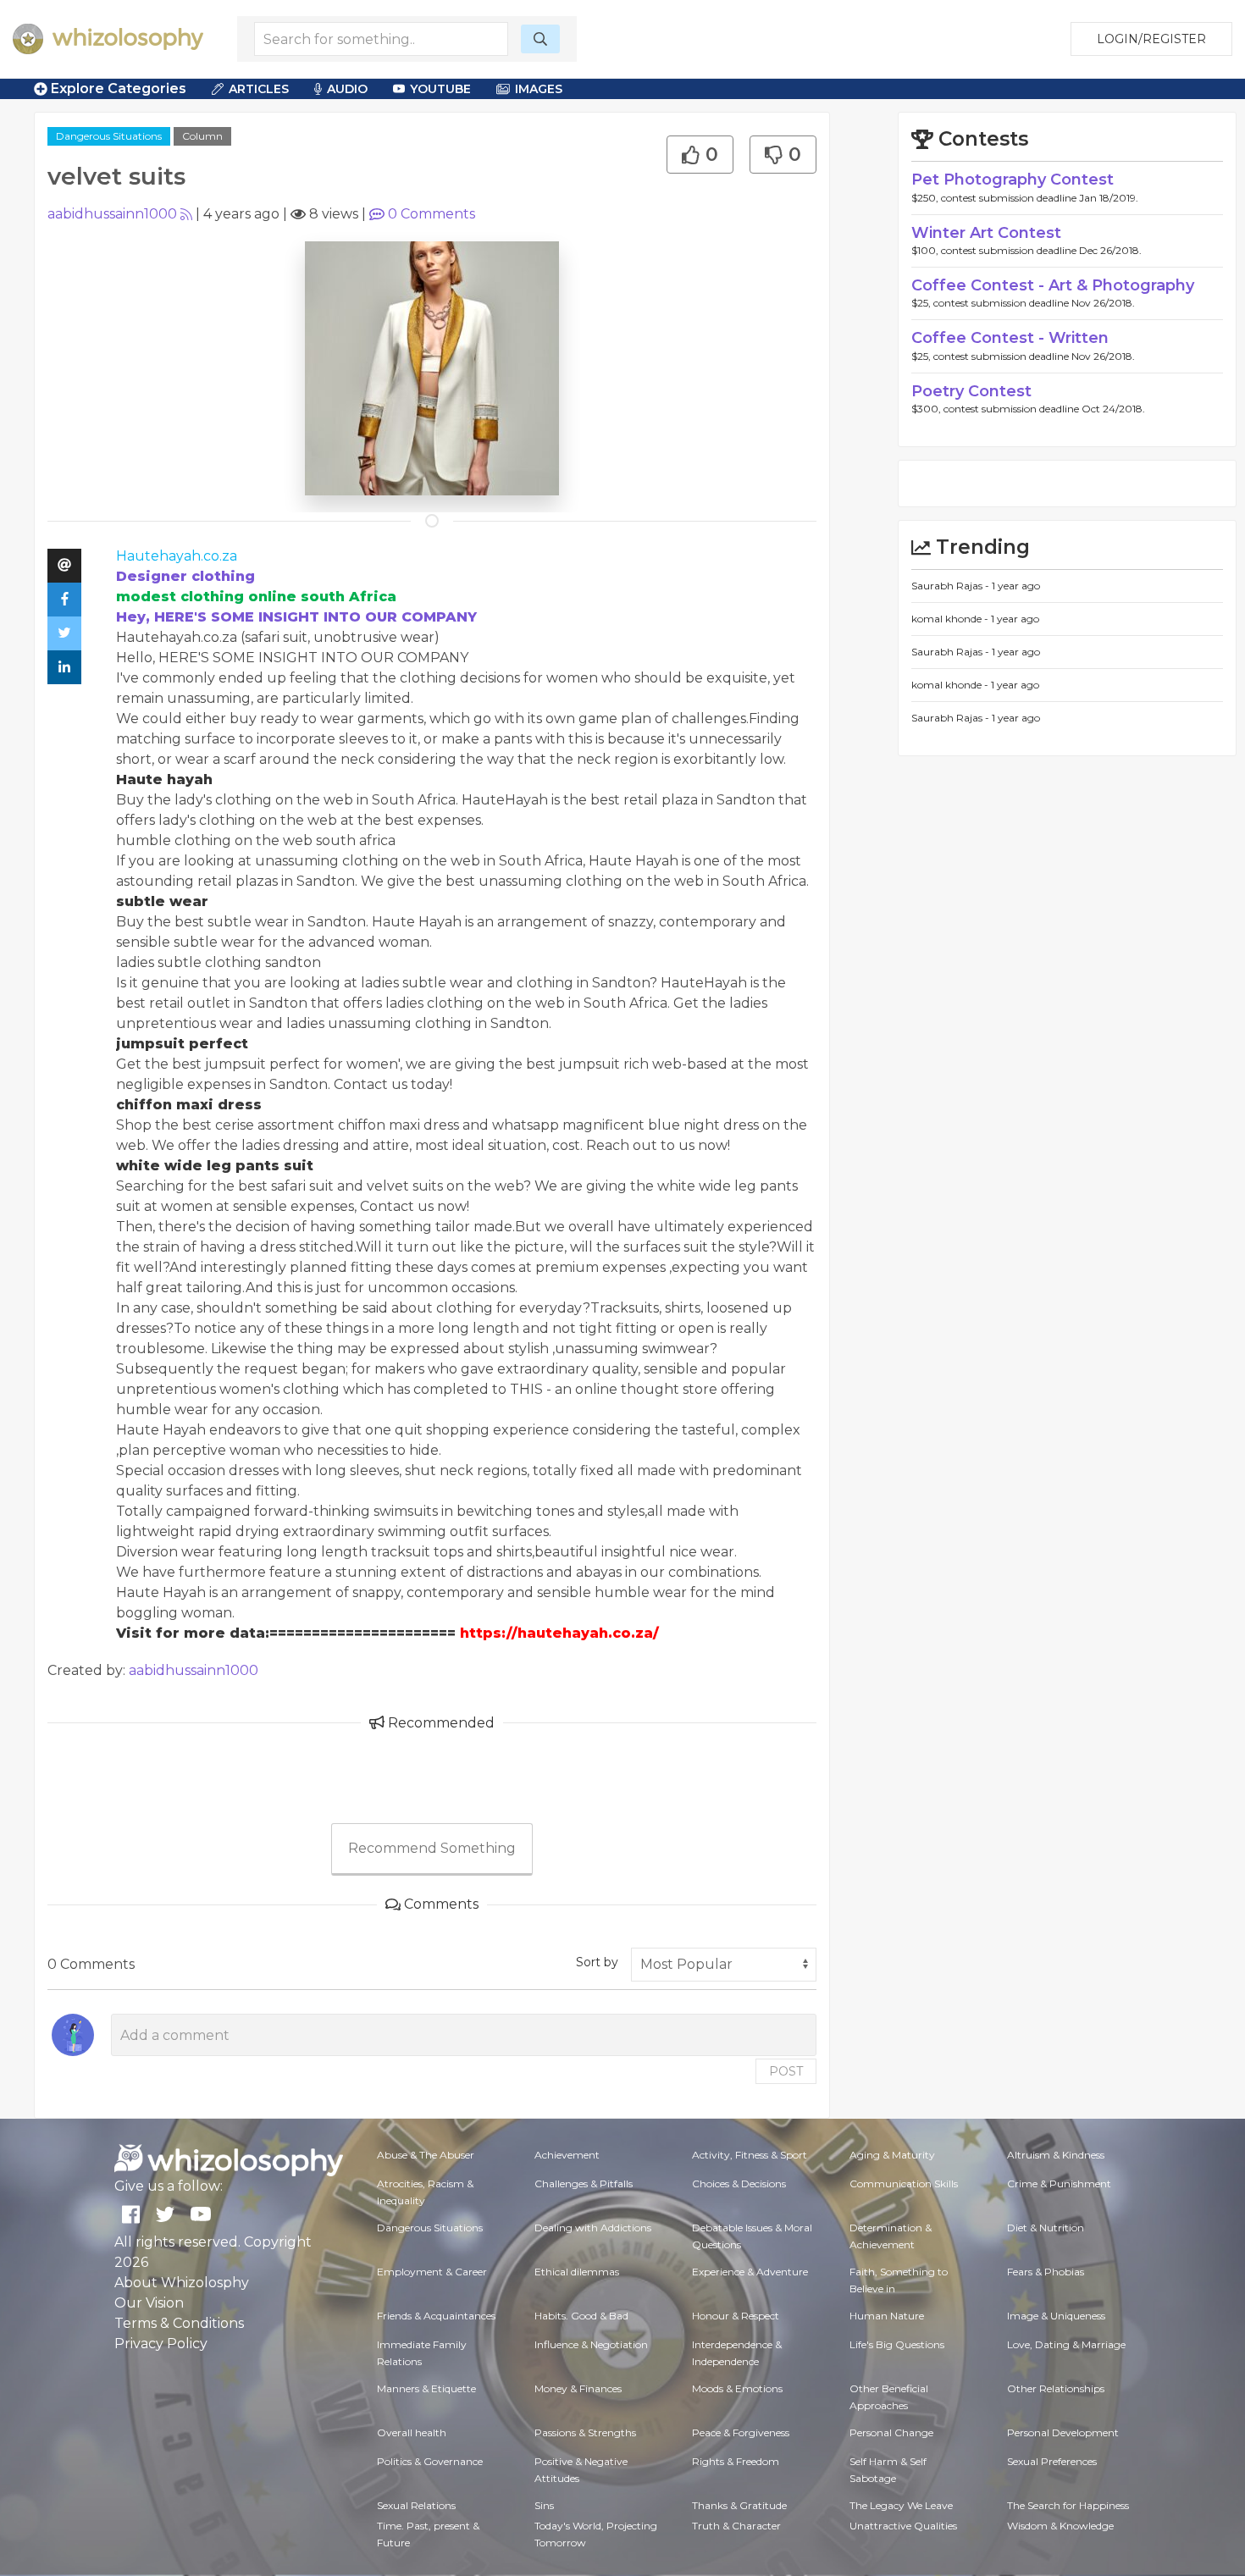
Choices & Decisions (739, 2184)
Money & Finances (578, 2388)
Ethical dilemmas (577, 2272)
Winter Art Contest (986, 233)
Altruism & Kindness (1056, 2155)
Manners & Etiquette (426, 2388)
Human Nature (887, 2316)
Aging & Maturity (892, 2155)
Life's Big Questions (897, 2344)
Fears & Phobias (1046, 2272)
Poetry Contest (971, 391)
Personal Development (1063, 2432)
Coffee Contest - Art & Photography (1053, 285)
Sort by (597, 1962)
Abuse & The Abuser (426, 2155)
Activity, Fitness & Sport (750, 2155)
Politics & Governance (430, 2461)
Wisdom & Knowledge (1060, 2526)
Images (539, 89)
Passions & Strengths (585, 2432)
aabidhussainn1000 (112, 214)
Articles (259, 89)
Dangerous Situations (109, 136)
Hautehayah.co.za (177, 556)
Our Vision (149, 2303)
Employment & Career (432, 2272)
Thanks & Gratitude (739, 2505)
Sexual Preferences (1052, 2461)
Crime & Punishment (1059, 2184)
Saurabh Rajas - (952, 586)
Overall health (412, 2432)
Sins (544, 2505)
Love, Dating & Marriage (1066, 2344)
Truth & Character (736, 2526)
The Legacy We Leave (901, 2505)
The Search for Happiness (1068, 2505)
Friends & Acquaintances (436, 2316)
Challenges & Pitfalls (584, 2184)
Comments (432, 214)
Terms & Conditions (179, 2323)
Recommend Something (432, 1848)
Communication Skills (904, 2184)
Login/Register (1151, 39)
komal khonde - (951, 619)
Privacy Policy (161, 2344)
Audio (347, 89)
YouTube (440, 89)
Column (202, 136)
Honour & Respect (736, 2316)
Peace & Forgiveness (741, 2432)
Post (786, 2071)
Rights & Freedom (736, 2461)
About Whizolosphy (182, 2283)
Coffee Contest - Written (1010, 338)
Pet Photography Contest (1013, 180)
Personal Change (891, 2432)
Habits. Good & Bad (581, 2316)
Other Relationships (1056, 2388)
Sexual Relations (416, 2505)
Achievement (567, 2155)
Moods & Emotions (737, 2388)
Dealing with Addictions (593, 2228)
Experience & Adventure (750, 2272)
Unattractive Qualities (903, 2526)
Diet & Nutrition (1046, 2228)
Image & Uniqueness (1056, 2316)
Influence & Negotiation (591, 2344)
